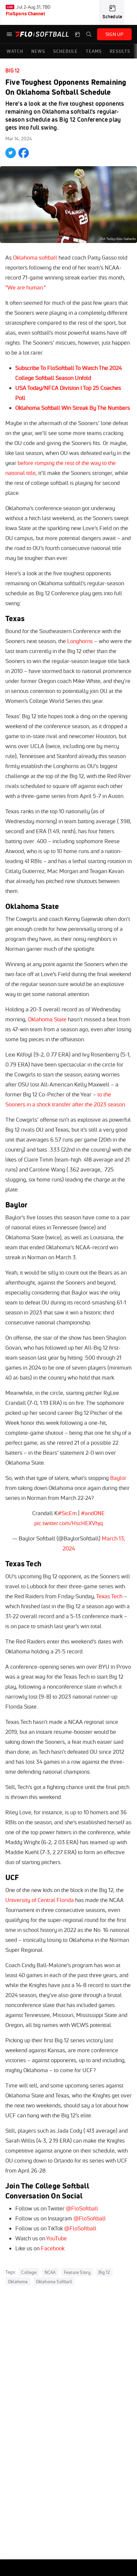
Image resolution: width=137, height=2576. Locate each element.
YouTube (57, 2238)
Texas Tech (109, 1596)
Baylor (118, 1478)
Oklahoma (18, 2282)
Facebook (53, 2248)
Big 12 (12, 70)
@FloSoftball (82, 2208)
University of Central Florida (40, 1900)
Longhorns (80, 641)
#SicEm (67, 1513)
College (29, 2272)
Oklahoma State (47, 1019)
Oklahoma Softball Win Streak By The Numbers (73, 408)
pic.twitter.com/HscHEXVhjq (68, 1523)
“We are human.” (25, 287)
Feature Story (77, 2272)
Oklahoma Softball (54, 2282)
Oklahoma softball (35, 257)
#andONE (93, 1513)
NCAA (50, 2272)
